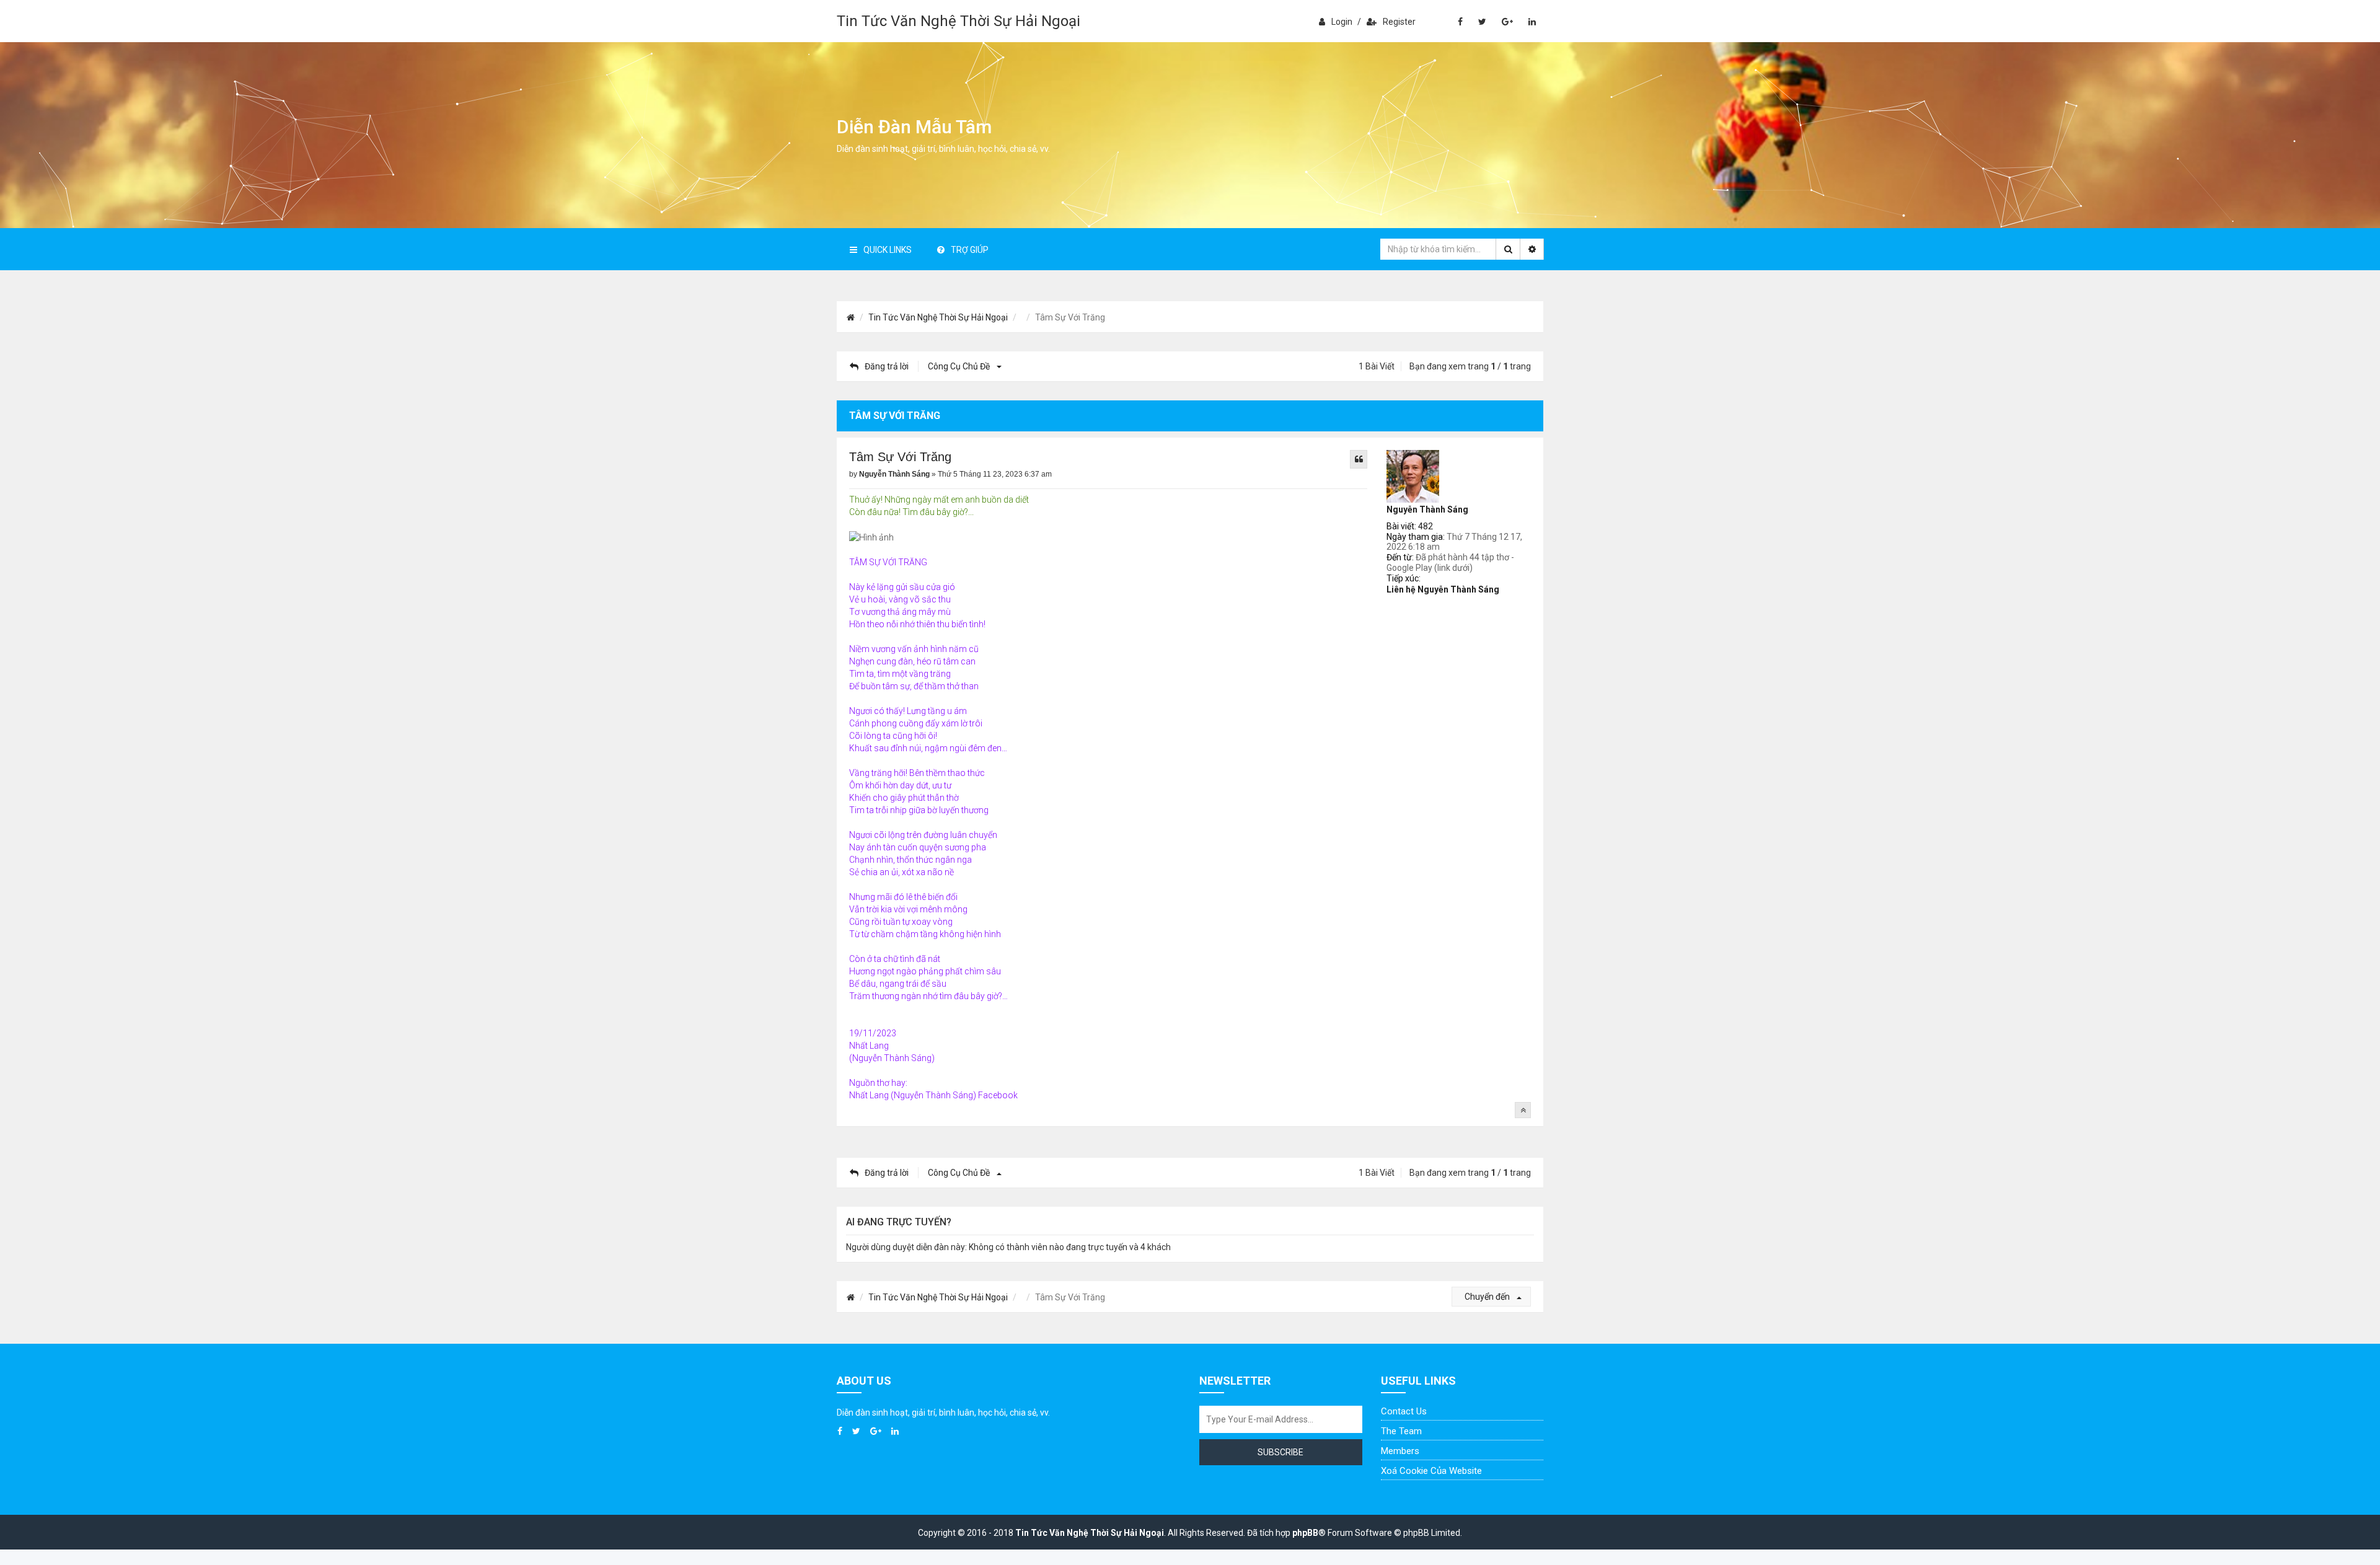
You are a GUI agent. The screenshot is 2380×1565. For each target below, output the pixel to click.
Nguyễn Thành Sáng (1427, 509)
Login (1342, 22)
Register (1399, 22)
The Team (1401, 1431)
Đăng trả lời (887, 366)
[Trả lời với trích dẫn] (1359, 459)
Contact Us (1404, 1411)
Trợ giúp (970, 250)
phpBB (1305, 1533)
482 (1426, 526)
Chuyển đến (1488, 1297)
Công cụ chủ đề (960, 366)
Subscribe (1280, 1452)
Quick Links (888, 250)
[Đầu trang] (1523, 1110)
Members (1400, 1451)
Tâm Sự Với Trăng (900, 457)
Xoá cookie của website (1431, 1471)
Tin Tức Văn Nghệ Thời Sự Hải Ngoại (959, 21)
